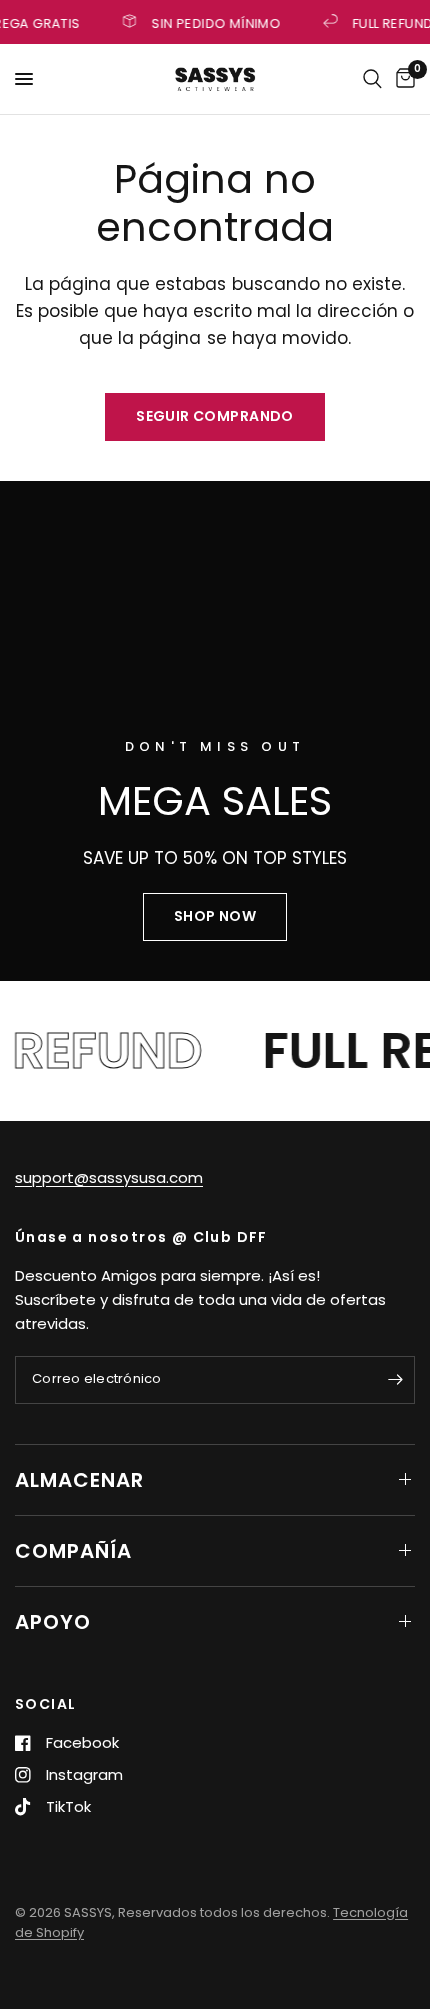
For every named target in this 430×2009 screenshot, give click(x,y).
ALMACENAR (79, 1480)
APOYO (53, 1622)
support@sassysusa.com (109, 1177)
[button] (215, 917)
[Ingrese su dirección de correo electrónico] (395, 1380)
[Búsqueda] (372, 79)
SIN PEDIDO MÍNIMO (214, 22)
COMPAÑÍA (73, 1551)
